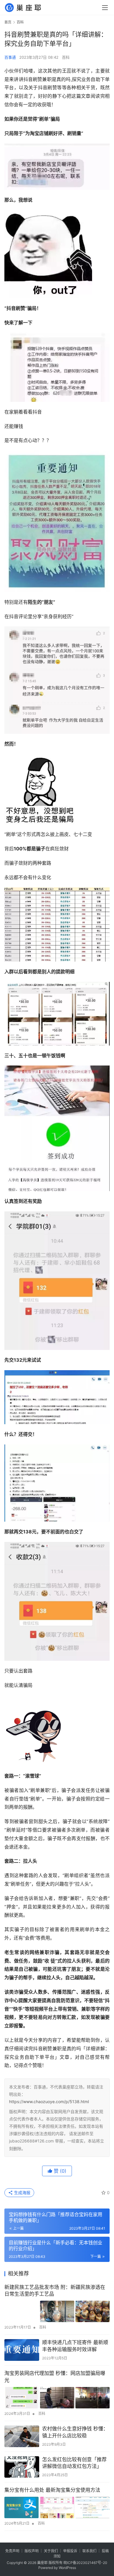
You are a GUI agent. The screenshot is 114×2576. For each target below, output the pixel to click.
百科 (66, 57)
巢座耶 (42, 2563)
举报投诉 (70, 2551)
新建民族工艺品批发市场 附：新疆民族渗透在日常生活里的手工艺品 (55, 2291)
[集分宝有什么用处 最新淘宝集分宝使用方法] (57, 2507)
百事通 (10, 57)
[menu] (105, 8)
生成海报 (22, 2193)
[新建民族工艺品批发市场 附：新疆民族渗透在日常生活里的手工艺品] (57, 2311)
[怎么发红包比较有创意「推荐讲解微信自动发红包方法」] (22, 2467)
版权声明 (32, 2551)
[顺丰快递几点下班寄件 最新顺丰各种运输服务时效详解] (22, 2350)
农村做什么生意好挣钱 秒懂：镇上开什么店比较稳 (75, 2432)
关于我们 (51, 2551)
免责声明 (12, 2551)
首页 (8, 22)
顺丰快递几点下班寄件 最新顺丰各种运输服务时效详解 (75, 2346)
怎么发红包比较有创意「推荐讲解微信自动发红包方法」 (74, 2463)
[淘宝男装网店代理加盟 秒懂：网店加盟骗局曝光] (57, 2398)
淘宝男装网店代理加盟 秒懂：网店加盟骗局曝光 (55, 2377)
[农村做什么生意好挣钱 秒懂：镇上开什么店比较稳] (22, 2436)
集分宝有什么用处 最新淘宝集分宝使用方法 (52, 2490)
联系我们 (89, 2551)
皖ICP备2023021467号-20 (85, 2563)
